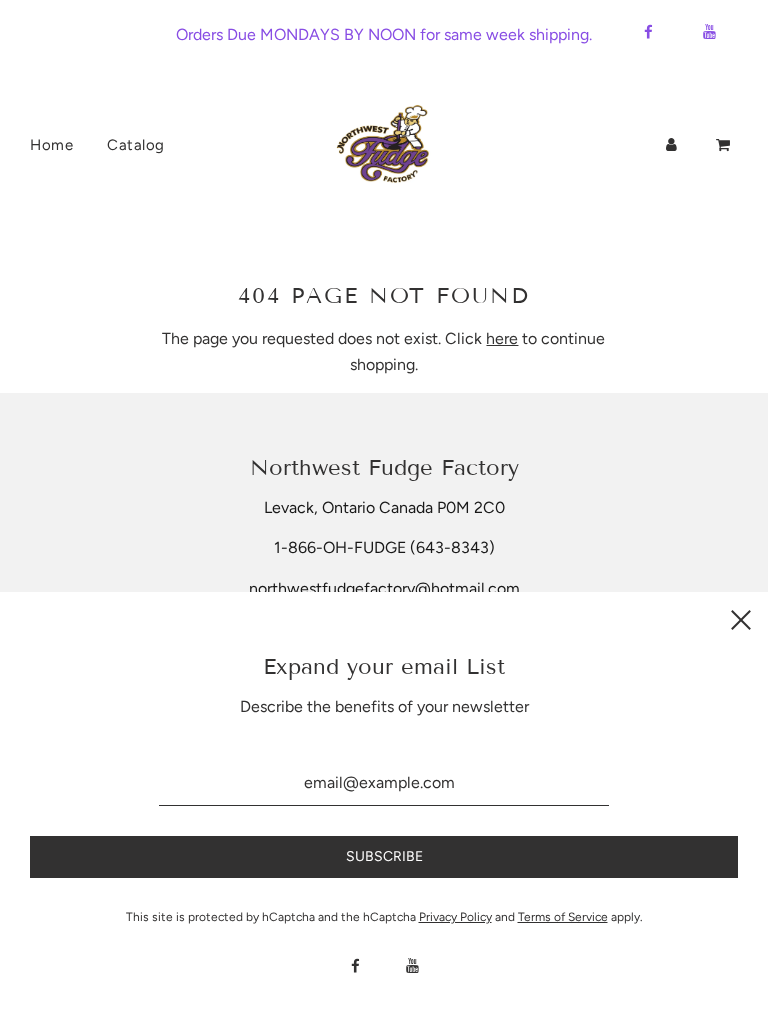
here (502, 338)
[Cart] (725, 145)
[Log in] (671, 145)
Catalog (136, 145)
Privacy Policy (455, 917)
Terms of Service (563, 917)
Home (51, 145)
